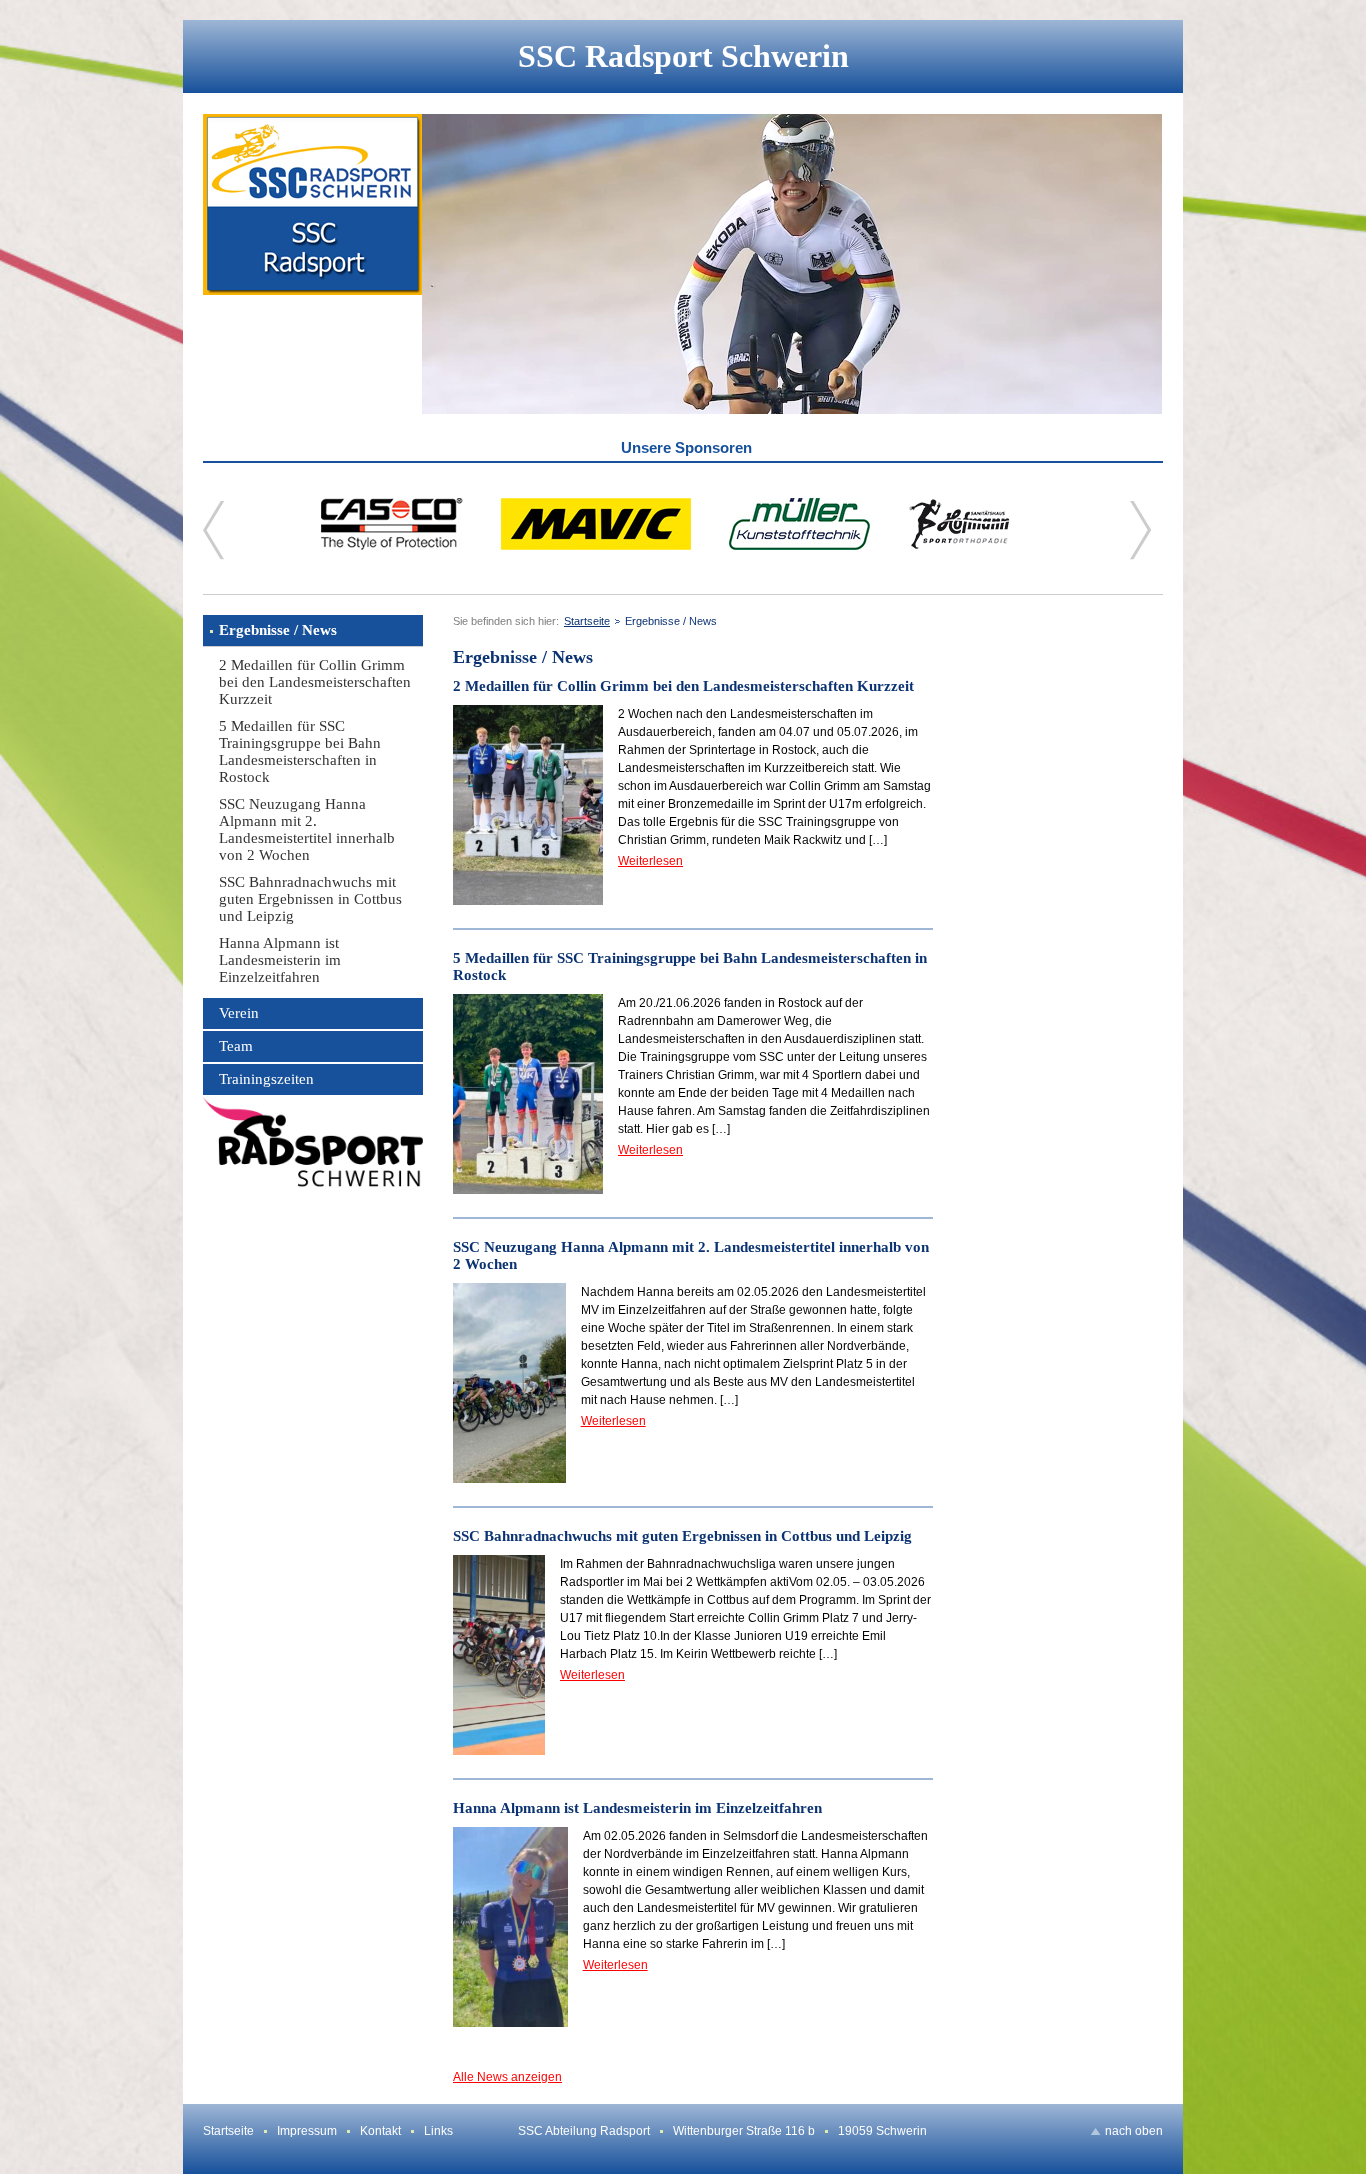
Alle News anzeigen (507, 2077)
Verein (239, 1013)
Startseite (587, 621)
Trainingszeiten (266, 1079)
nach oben (1134, 2131)
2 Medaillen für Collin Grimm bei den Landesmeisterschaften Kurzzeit (315, 682)
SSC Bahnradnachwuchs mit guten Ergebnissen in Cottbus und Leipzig (310, 899)
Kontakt (380, 2131)
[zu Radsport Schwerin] (313, 1142)
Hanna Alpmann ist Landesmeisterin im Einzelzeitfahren (280, 960)
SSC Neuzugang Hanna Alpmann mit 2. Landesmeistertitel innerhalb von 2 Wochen (307, 829)
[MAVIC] (596, 546)
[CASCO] (392, 546)
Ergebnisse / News (278, 630)
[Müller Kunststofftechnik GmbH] (799, 546)
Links (438, 2131)
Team (236, 1046)
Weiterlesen (650, 861)
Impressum (307, 2131)
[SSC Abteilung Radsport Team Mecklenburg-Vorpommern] (312, 264)
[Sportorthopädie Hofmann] (959, 546)
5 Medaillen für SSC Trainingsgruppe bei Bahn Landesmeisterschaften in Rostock (300, 751)
